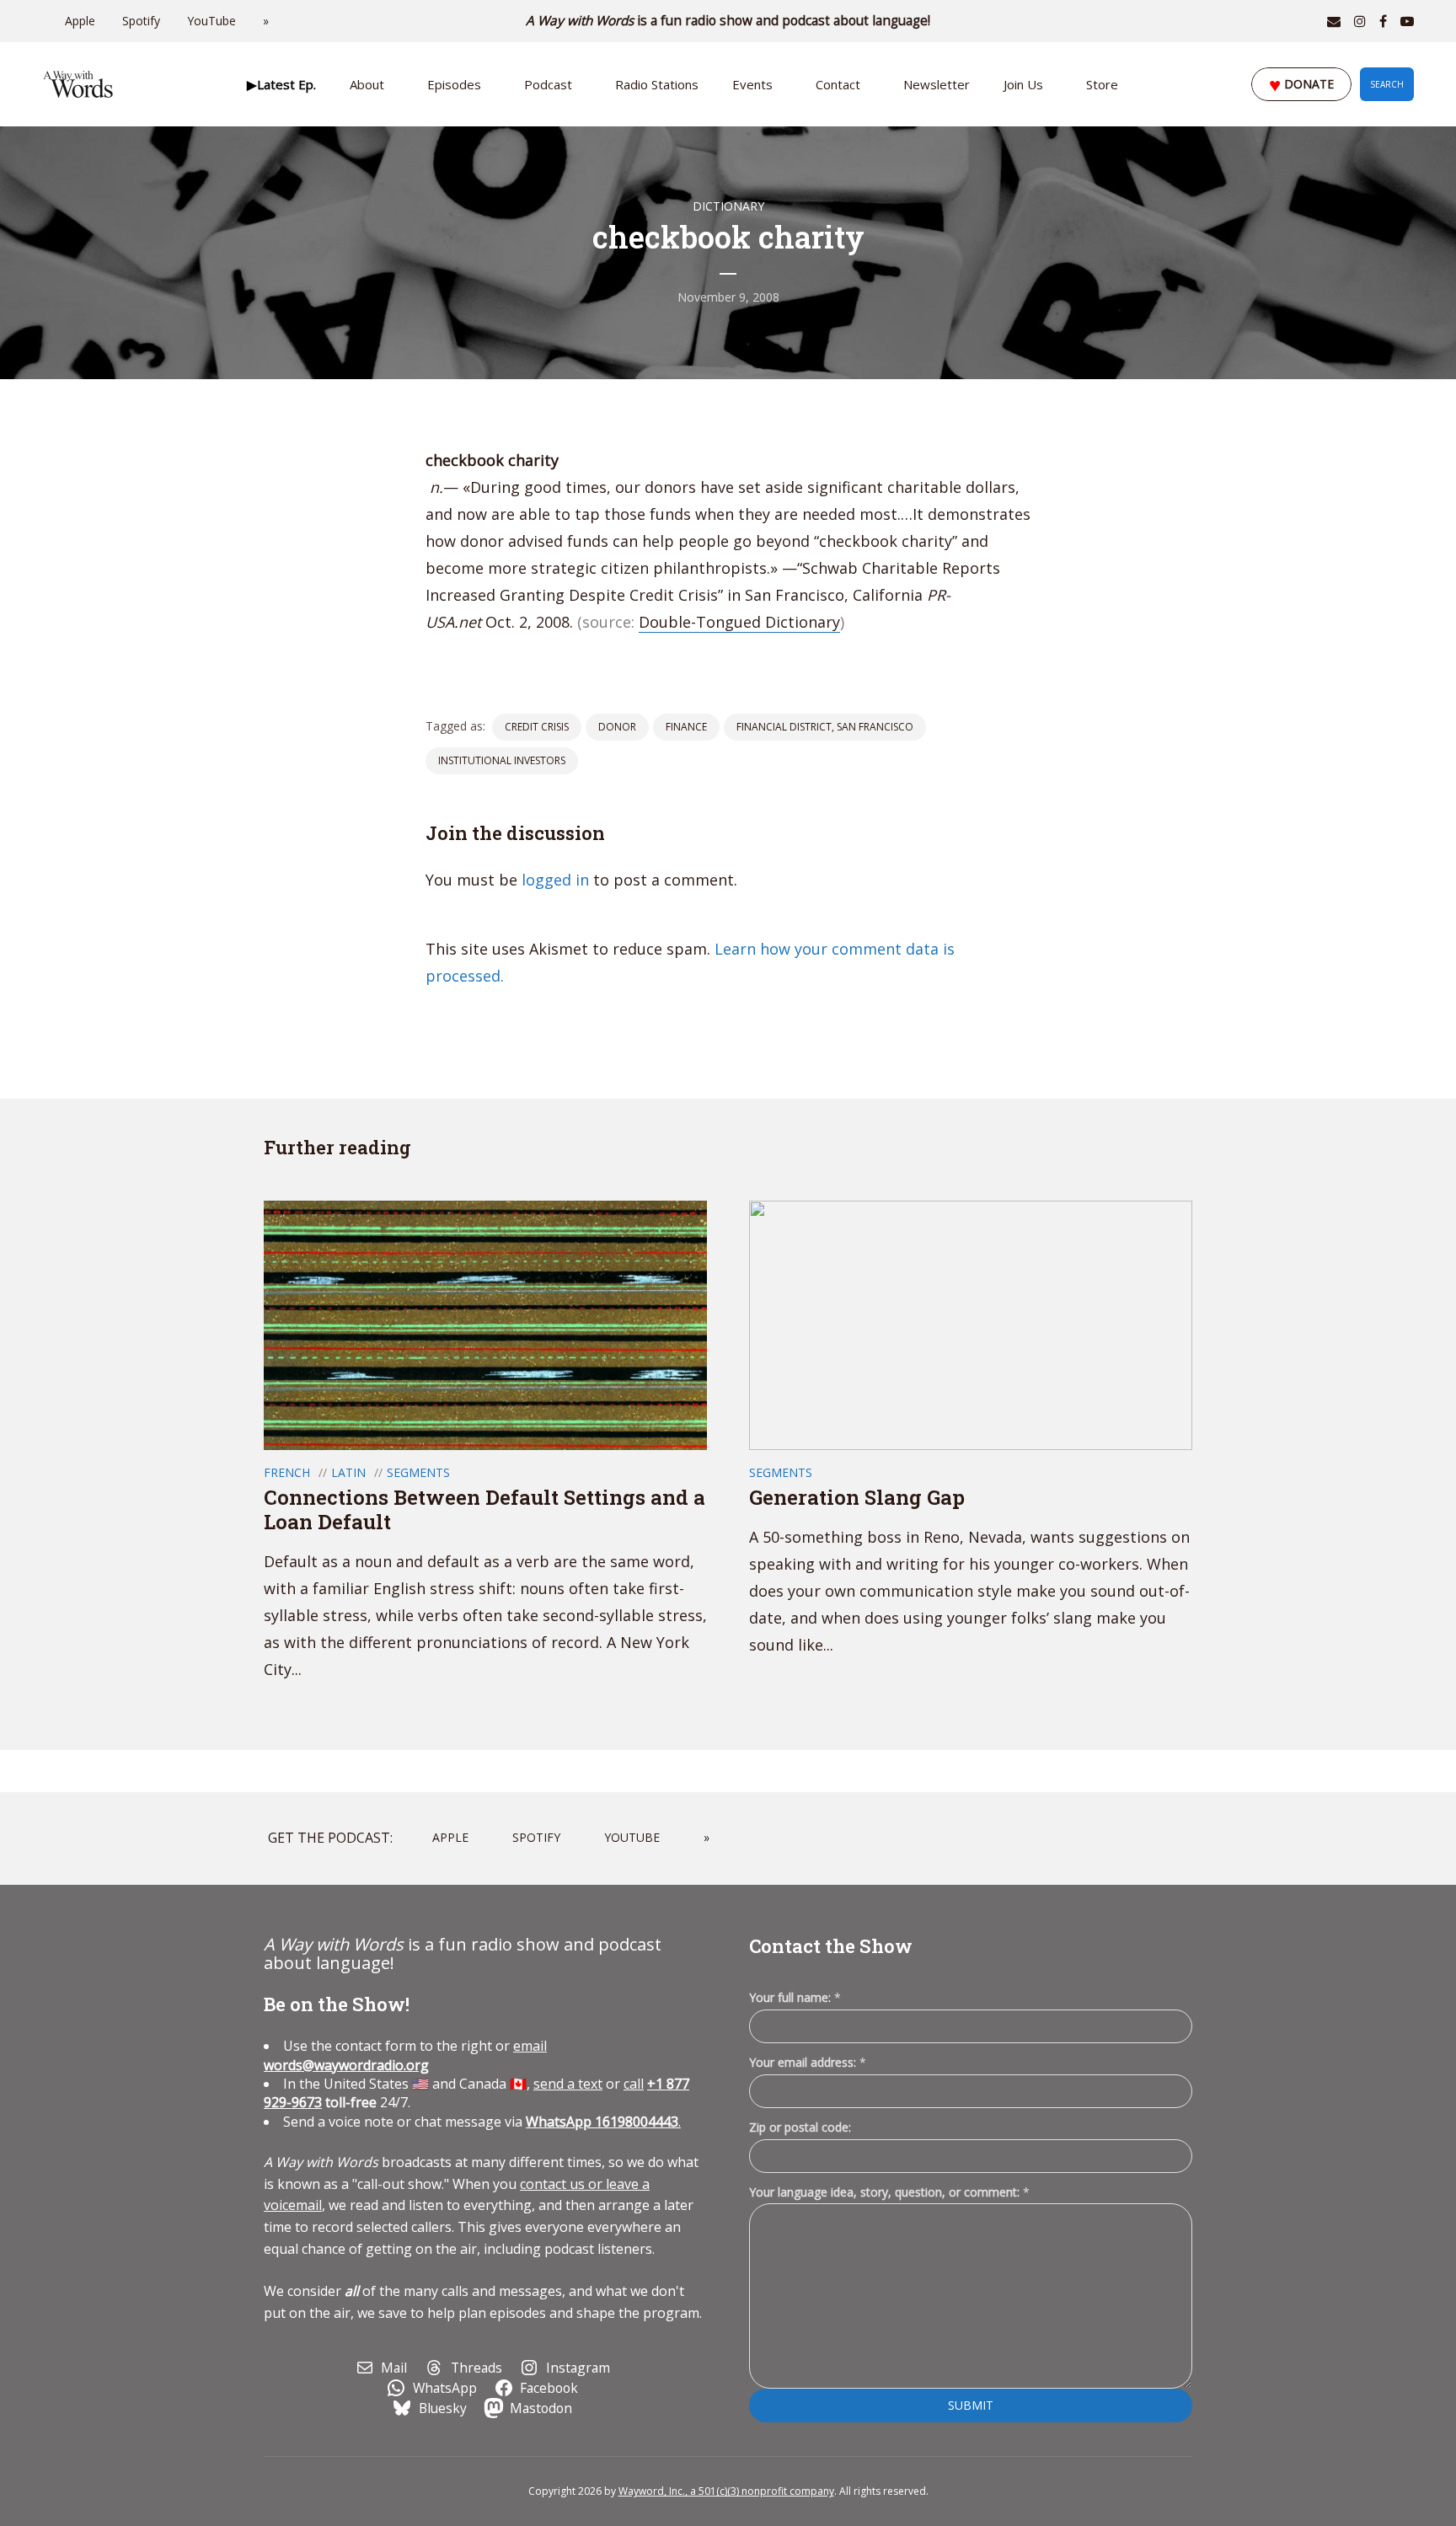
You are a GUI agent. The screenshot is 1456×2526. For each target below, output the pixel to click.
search (1387, 84)
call (634, 2084)
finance (686, 727)
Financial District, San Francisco (825, 727)
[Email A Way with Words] (1334, 21)
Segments (418, 1472)
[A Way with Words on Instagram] (1360, 21)
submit (971, 2405)
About (367, 84)
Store (1102, 84)
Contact (838, 84)
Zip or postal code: (800, 2127)
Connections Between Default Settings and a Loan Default (484, 1509)
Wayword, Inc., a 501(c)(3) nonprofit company (726, 2491)
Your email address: (808, 2062)
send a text (568, 2084)
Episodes (454, 84)
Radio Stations (657, 84)
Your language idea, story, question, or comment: (889, 2192)
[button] (281, 84)
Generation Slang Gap (857, 1497)
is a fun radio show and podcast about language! (728, 21)
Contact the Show (831, 1946)
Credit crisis (537, 727)
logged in (555, 880)
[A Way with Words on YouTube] (1407, 21)
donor (617, 727)
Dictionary (728, 206)
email (405, 2055)
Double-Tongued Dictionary (739, 622)
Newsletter (937, 84)
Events (752, 84)
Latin (348, 1472)
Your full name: (795, 1998)
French (287, 1472)
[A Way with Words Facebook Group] (1383, 21)
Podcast (548, 84)
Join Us (1023, 84)
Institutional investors (502, 760)
